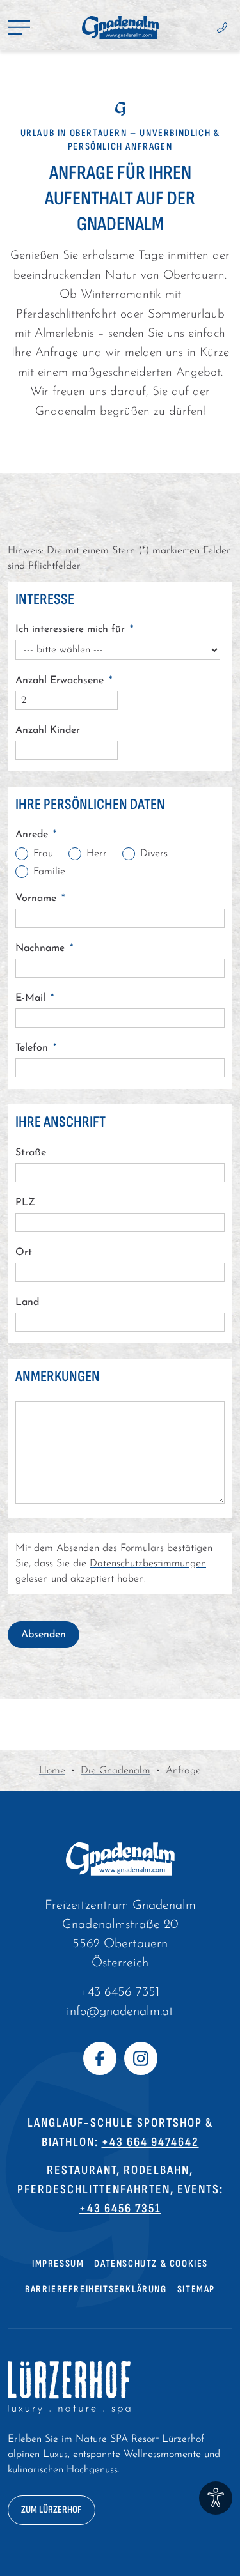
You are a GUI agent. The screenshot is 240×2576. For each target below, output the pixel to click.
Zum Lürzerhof (52, 2510)
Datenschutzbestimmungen (148, 1564)
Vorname (40, 899)
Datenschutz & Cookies (151, 2264)
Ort (24, 1253)
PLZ (25, 1203)
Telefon (36, 1048)
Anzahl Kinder (48, 730)
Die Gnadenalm (116, 1771)
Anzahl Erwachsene (64, 681)
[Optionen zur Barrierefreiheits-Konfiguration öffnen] (216, 2498)
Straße (31, 1153)
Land (27, 1302)
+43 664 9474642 (150, 2142)
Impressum (58, 2264)
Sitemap (196, 2289)
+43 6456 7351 (120, 1993)
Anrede (36, 835)
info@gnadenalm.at (120, 2012)
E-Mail (35, 998)
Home (52, 1771)
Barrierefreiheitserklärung (96, 2289)
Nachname (44, 948)
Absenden (44, 1635)
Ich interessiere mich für (74, 629)
